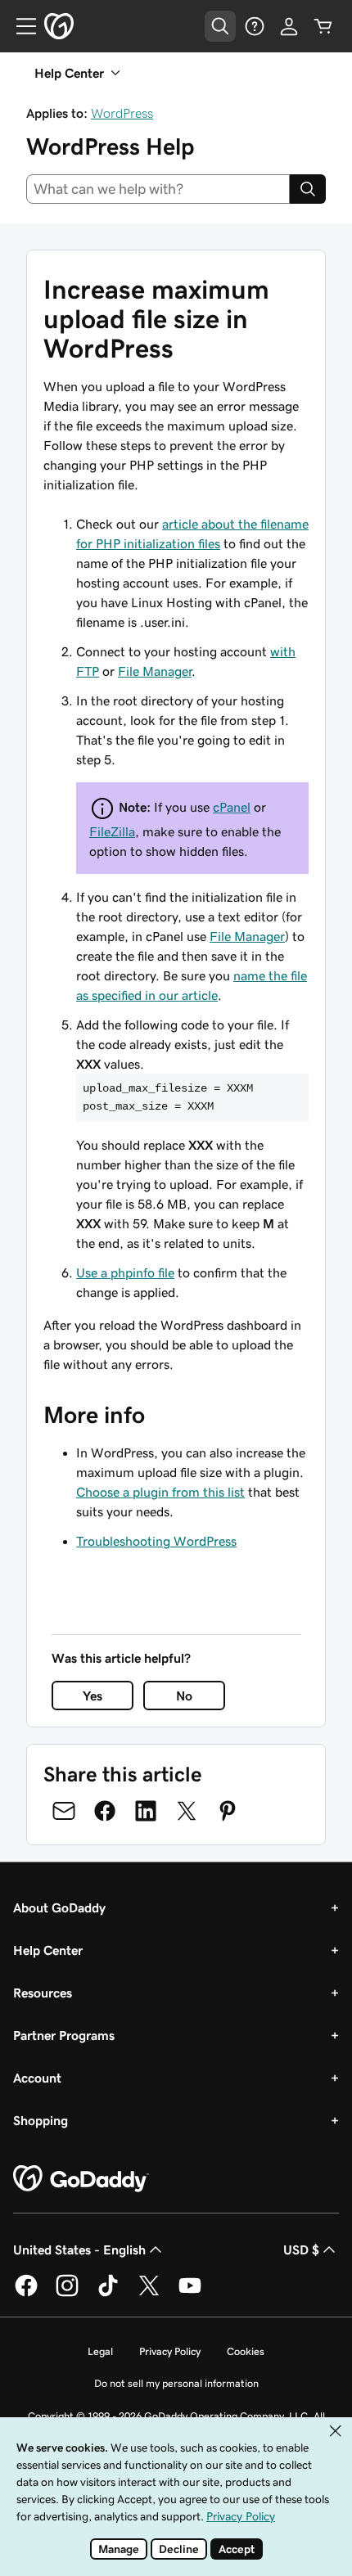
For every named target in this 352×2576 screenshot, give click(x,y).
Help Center (48, 1950)
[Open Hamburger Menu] (20, 26)
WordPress (122, 113)
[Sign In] (289, 26)
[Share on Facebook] (105, 1811)
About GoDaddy (59, 1907)
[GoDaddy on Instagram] (67, 2294)
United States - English (79, 2249)
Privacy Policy (170, 2351)
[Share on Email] (64, 1811)
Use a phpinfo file (125, 1272)
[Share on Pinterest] (228, 1811)
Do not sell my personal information (176, 2383)
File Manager (155, 671)
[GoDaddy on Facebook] (26, 2294)
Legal (100, 2351)
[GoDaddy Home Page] (81, 2179)
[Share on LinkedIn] (146, 1811)
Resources (43, 1993)
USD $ (301, 2249)
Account (37, 2078)
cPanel (232, 807)
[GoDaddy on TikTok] (108, 2294)
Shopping (41, 2120)
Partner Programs (64, 2035)
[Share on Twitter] (187, 1811)
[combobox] (158, 189)
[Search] (308, 189)
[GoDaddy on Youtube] (190, 2294)
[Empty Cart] (323, 26)
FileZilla (112, 831)
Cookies (246, 2351)
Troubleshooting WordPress (156, 1541)
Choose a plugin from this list (160, 1492)
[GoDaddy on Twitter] (149, 2294)
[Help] (255, 26)
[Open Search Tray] (220, 26)
